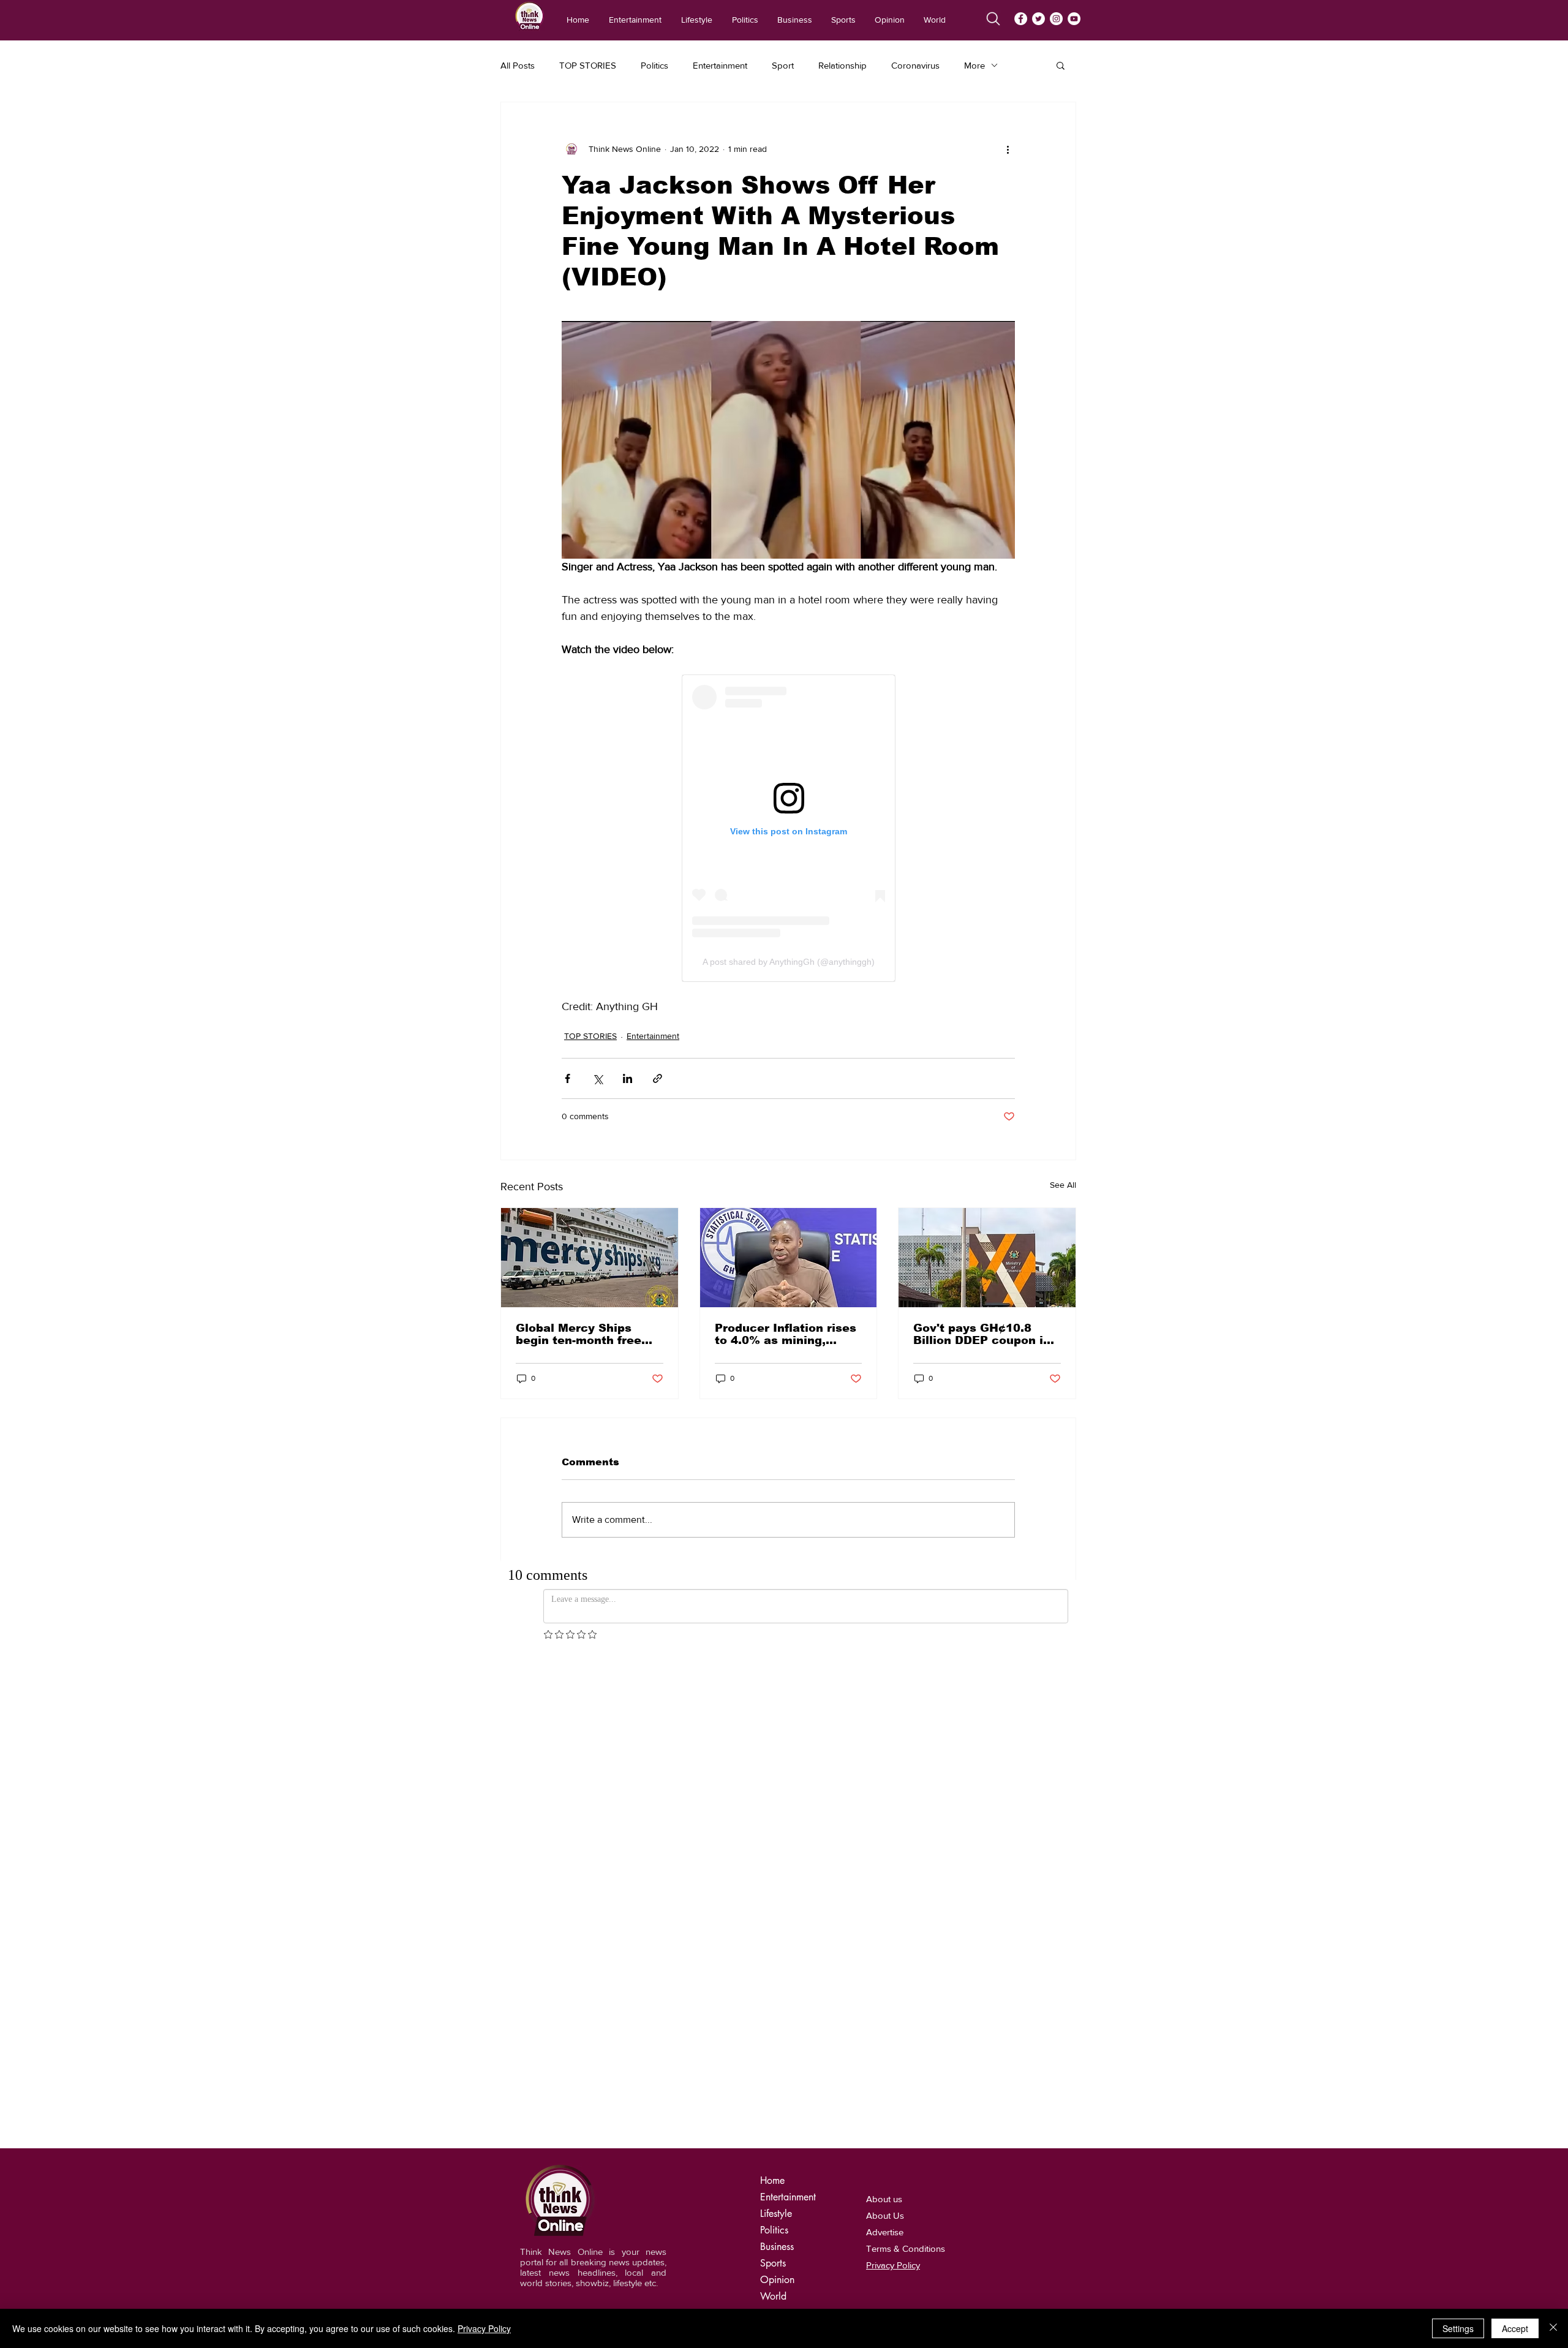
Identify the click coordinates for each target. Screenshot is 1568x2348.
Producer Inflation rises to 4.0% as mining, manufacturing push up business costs (786, 1334)
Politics (654, 65)
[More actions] (1008, 149)
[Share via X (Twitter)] (597, 1078)
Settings (1458, 2328)
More (974, 65)
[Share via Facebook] (567, 1078)
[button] (1061, 65)
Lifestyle (776, 2214)
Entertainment (720, 65)
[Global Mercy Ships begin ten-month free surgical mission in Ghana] (590, 1258)
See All (1063, 1185)
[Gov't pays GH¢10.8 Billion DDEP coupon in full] (987, 1258)
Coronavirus (915, 65)
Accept (1515, 2328)
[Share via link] (658, 1078)
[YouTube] (1074, 19)
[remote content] (789, 828)
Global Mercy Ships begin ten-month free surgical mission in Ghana (579, 1334)
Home (772, 2180)
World (773, 2296)
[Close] (1553, 2328)
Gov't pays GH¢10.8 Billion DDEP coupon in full (982, 1334)
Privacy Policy (484, 2328)
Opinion (777, 2280)
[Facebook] (1021, 19)
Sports (773, 2263)
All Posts (518, 65)
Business (777, 2247)
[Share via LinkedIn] (628, 1078)
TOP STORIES (588, 65)
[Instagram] (1056, 19)
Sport (783, 65)
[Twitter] (1038, 19)
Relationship (842, 65)
